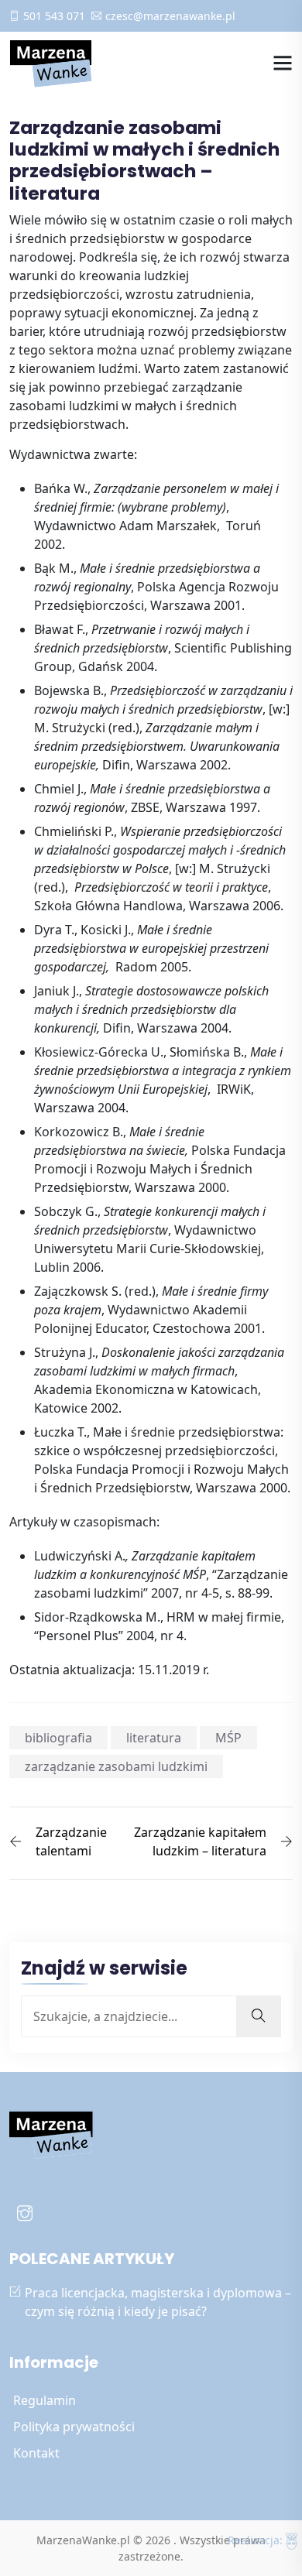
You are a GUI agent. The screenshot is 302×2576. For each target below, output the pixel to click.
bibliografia (58, 1738)
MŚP (228, 1738)
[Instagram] (25, 2215)
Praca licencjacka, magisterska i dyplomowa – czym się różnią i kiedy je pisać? (158, 2302)
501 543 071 (54, 16)
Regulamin (45, 2400)
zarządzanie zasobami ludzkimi (116, 1766)
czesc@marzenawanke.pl (170, 16)
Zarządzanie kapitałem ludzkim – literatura (200, 1841)
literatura (154, 1738)
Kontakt (36, 2453)
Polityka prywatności (74, 2427)
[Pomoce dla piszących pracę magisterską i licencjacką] (52, 63)
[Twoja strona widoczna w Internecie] (292, 2540)
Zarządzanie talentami (71, 1841)
